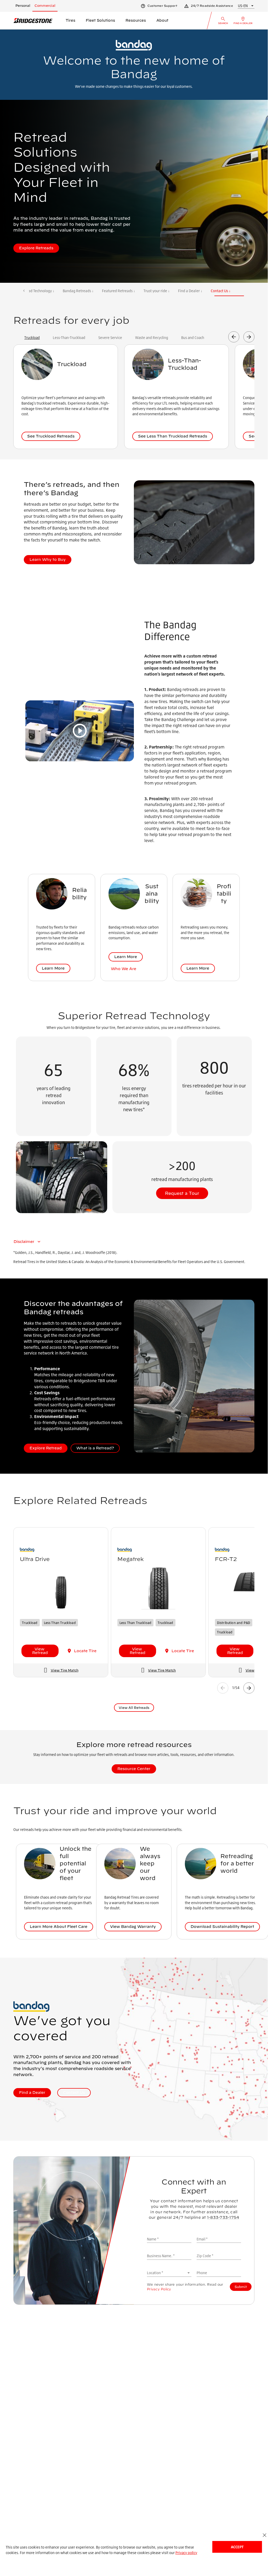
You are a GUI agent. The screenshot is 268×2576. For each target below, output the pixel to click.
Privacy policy (186, 2553)
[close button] (264, 2535)
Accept (237, 2547)
